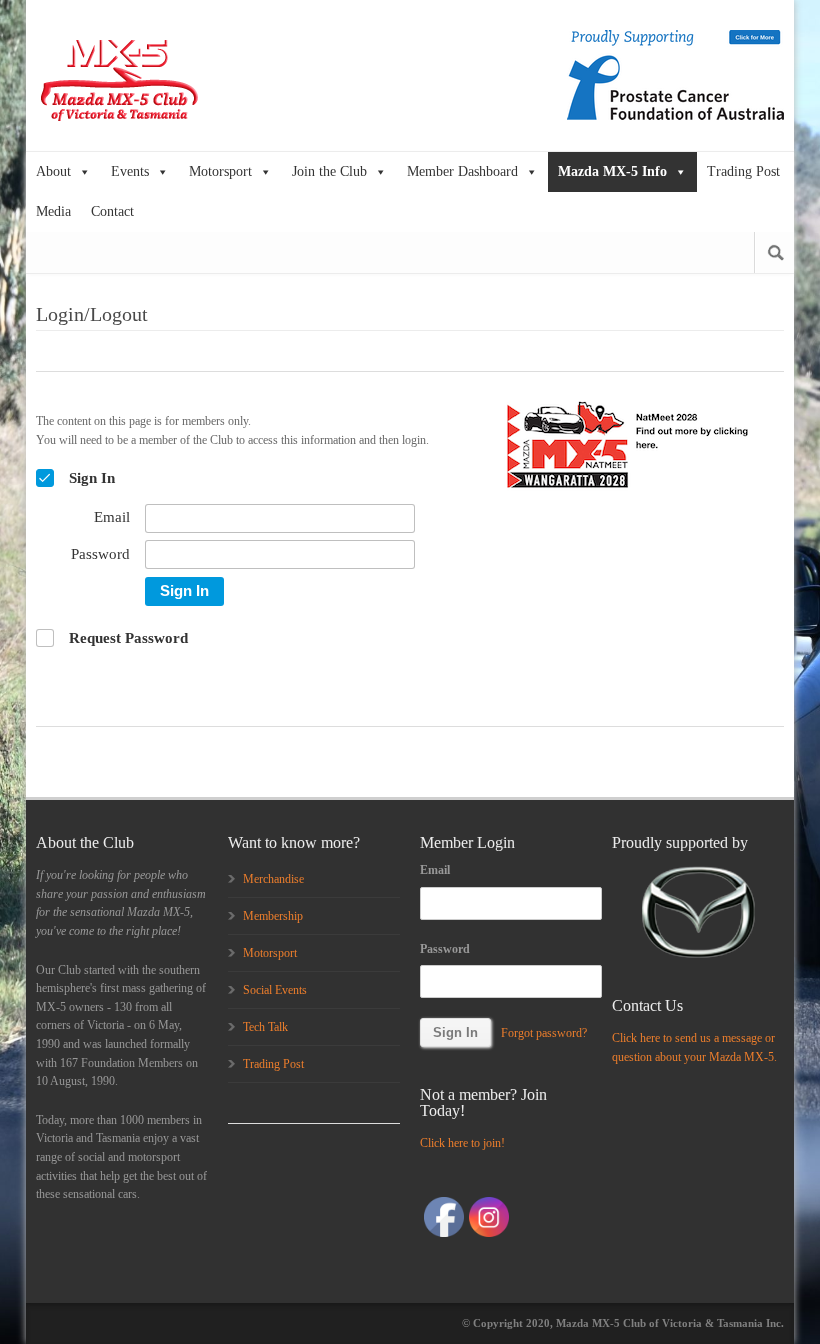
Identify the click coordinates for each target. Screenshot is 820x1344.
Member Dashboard (462, 171)
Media (53, 211)
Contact (112, 211)
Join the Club (329, 171)
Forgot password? (544, 1033)
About (53, 171)
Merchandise (273, 879)
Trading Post (743, 171)
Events (130, 171)
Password (445, 949)
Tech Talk (265, 1027)
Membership (273, 916)
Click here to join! (462, 1143)
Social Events (275, 990)
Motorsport (220, 171)
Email (435, 870)
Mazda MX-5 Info (612, 171)
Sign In (184, 590)
